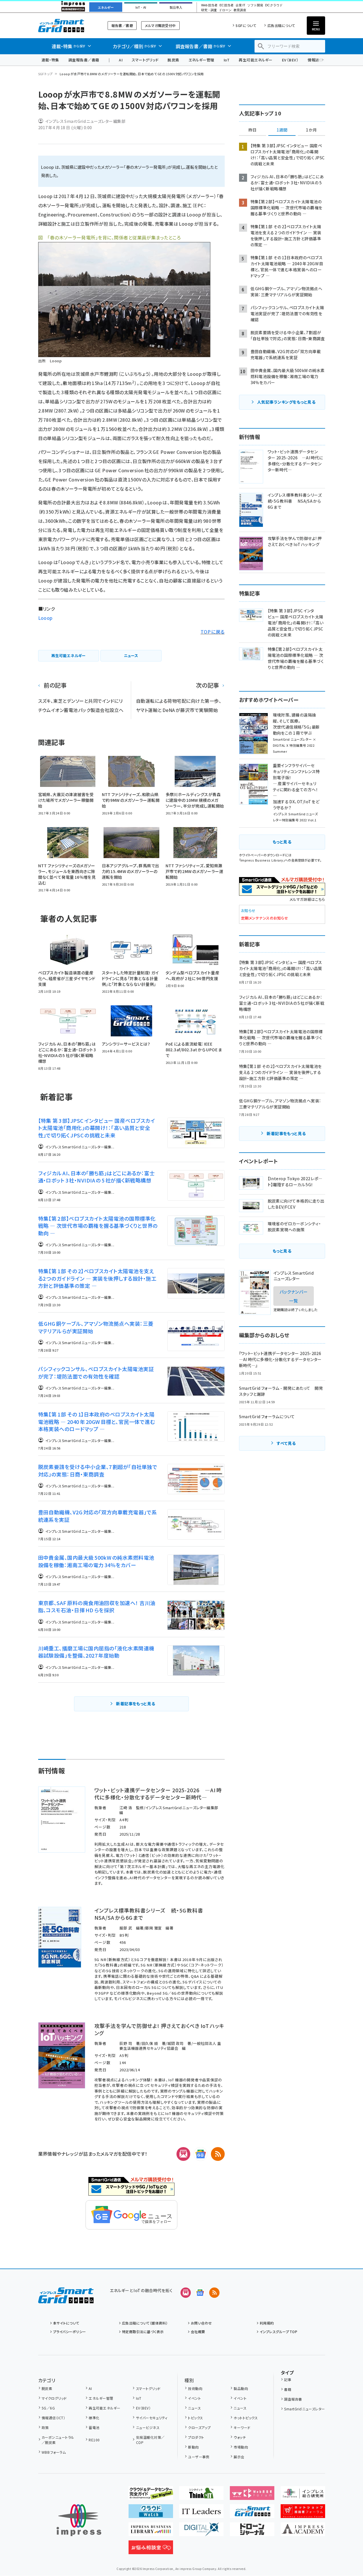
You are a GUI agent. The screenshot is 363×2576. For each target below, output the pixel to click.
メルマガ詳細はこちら (307, 899)
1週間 (282, 130)
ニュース (194, 2408)
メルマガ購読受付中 (160, 25)
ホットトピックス (246, 2418)
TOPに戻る (213, 632)
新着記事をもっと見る (136, 1704)
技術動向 (195, 2388)
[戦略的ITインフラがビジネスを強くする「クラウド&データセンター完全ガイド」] (151, 2495)
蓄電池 (94, 2427)
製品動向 (241, 2388)
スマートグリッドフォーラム (66, 25)
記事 (288, 2379)
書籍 (288, 2389)
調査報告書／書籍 (84, 60)
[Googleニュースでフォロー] (200, 2293)
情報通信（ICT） (53, 2418)
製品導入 (176, 7)
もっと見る (282, 842)
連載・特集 (50, 60)
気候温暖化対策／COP (150, 2440)
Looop (45, 618)
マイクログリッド (54, 2398)
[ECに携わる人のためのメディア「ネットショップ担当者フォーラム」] (303, 2513)
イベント (194, 2398)
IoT (227, 60)
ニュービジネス (148, 2427)
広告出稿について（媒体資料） (145, 2323)
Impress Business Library (262, 860)
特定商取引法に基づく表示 (143, 2332)
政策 (45, 2427)
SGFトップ (45, 74)
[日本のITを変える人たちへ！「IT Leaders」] (201, 2513)
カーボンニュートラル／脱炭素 (58, 2440)
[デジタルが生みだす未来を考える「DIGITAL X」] (201, 2532)
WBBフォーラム (54, 2452)
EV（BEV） (290, 60)
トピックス (195, 2418)
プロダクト (196, 2437)
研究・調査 (209, 10)
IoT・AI (141, 7)
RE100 (94, 2440)
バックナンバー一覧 (294, 1296)
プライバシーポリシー (70, 2332)
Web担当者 (209, 5)
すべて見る (286, 1443)
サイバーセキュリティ (152, 2418)
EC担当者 (227, 5)
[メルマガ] (183, 2154)
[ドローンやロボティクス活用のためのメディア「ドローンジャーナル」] (252, 2532)
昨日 (253, 130)
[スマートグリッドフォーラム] (66, 2299)
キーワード (242, 2427)
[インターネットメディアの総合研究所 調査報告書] (303, 2495)
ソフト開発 (255, 5)
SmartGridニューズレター (304, 2409)
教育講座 (240, 10)
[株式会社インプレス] (79, 2520)
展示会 (239, 2457)
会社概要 (198, 2332)
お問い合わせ (201, 2323)
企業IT (240, 5)
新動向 (193, 2447)
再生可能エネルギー (256, 60)
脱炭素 (173, 60)
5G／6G (48, 2408)
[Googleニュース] (201, 2154)
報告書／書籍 (122, 25)
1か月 (311, 130)
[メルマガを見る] (186, 2293)
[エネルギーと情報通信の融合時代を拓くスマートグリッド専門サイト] (252, 2513)
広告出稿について (281, 25)
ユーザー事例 (199, 2457)
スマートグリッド (145, 60)
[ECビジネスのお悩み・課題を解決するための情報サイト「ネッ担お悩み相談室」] (151, 2550)
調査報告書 (293, 2399)
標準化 (94, 2418)
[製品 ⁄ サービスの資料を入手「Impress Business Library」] (151, 2532)
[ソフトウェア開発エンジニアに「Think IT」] (201, 2495)
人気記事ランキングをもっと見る (286, 402)
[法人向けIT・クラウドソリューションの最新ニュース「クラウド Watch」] (151, 2513)
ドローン (225, 10)
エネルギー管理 (201, 60)
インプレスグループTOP (278, 2332)
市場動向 (241, 2447)
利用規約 (267, 2323)
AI (121, 60)
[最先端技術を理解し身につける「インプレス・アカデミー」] (303, 2532)
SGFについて (246, 25)
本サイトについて (66, 2323)
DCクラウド (274, 5)
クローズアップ (199, 2427)
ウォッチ (240, 2437)
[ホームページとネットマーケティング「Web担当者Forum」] (252, 2495)
